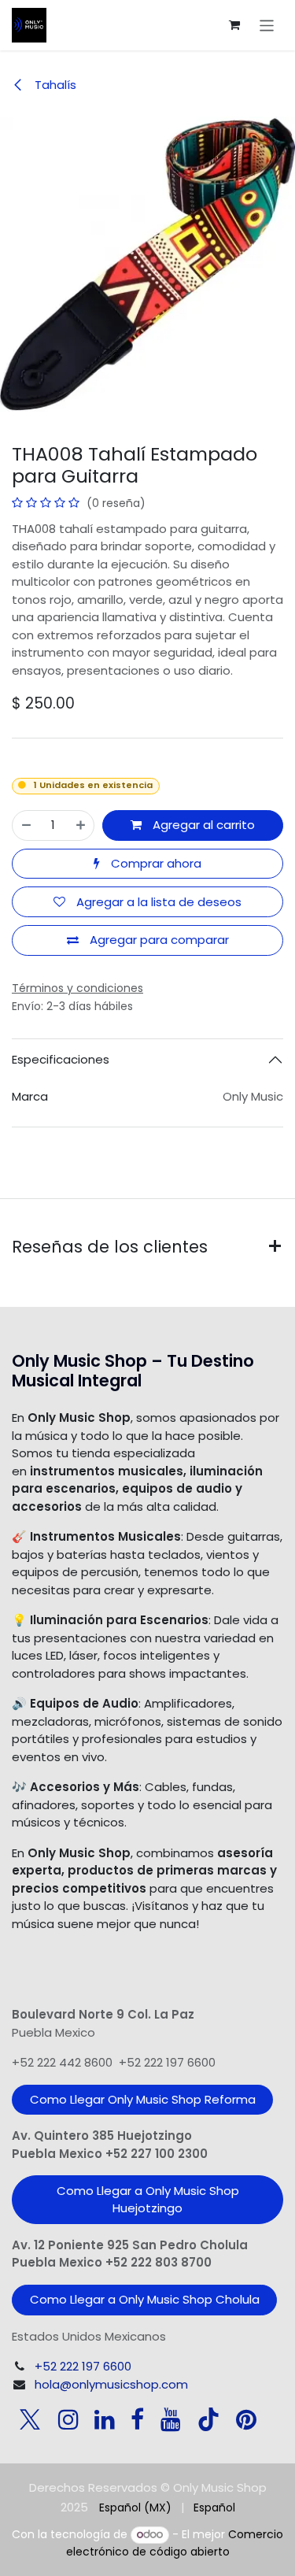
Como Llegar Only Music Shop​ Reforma (143, 2099)
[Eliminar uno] (26, 825)
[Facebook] (137, 2419)
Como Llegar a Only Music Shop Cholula (145, 2299)
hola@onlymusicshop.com (111, 2384)
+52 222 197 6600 (83, 2366)
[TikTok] (208, 2419)
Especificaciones (61, 1059)
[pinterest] (246, 2419)
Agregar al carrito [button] (202, 825)
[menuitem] (135, 2508)
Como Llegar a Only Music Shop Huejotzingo (148, 2200)
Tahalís (54, 85)
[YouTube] (171, 2419)
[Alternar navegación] (267, 25)
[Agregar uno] (81, 825)
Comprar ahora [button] (155, 863)
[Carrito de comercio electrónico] (234, 25)
